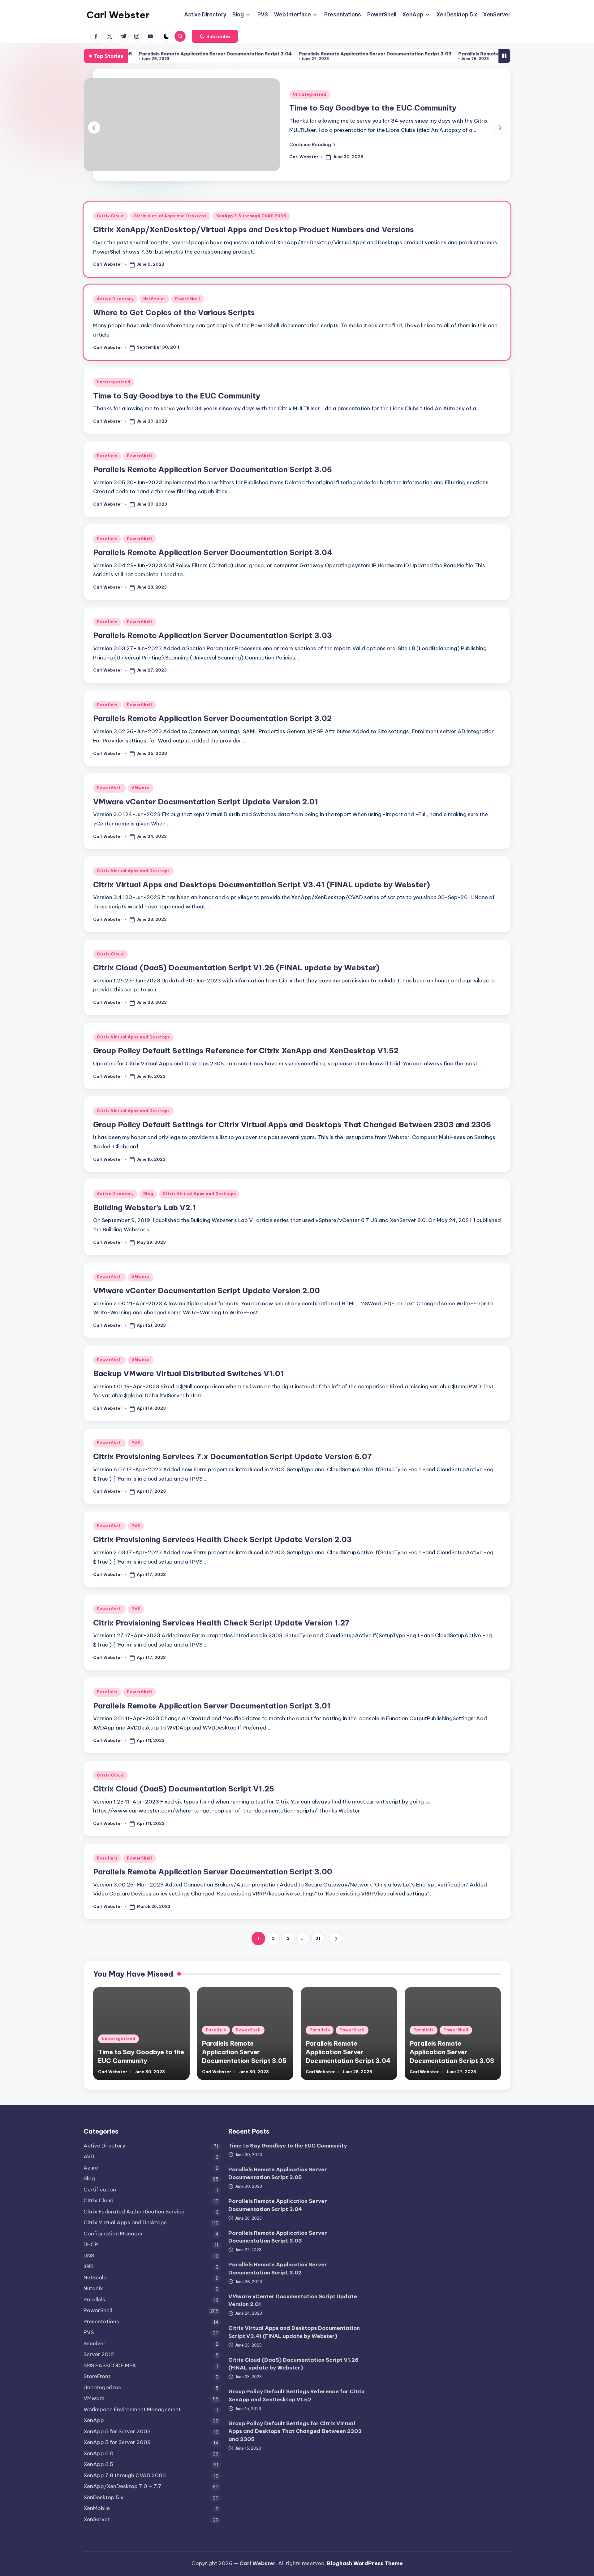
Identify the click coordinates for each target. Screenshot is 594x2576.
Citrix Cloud (110, 216)
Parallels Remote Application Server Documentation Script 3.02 (455, 54)
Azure (91, 2168)
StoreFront (97, 2376)
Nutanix (93, 2288)
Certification (100, 2190)
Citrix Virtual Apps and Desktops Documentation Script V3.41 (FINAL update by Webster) (262, 885)
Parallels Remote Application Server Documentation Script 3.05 (213, 469)
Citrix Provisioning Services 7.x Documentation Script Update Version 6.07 (232, 1456)
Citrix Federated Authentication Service (134, 2212)
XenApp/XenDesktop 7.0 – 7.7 (123, 2486)
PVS (136, 1443)
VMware (140, 788)
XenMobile (97, 2508)
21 (318, 1939)
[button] (215, 36)
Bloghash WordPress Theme (365, 2563)
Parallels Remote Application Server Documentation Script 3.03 (296, 54)
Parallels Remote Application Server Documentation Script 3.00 (213, 1872)
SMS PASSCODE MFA (110, 2365)
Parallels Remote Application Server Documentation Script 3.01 (212, 1706)
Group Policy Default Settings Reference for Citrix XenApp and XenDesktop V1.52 (246, 1051)
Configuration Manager (113, 2234)
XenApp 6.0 (99, 2453)
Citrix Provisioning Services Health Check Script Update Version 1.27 (221, 1623)
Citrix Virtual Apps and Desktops (170, 216)
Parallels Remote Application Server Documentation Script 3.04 (136, 54)
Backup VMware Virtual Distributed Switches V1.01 (188, 1373)
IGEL (89, 2266)
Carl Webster (118, 15)
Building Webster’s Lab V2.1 (144, 1207)
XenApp (94, 2420)
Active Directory (115, 299)
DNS (89, 2256)
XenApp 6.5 (98, 2464)
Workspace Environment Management (132, 2409)
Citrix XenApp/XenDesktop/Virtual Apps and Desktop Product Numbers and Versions (254, 229)
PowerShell (188, 299)
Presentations (101, 2321)
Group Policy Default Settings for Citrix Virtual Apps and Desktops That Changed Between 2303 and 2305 (292, 1125)
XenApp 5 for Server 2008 (117, 2442)
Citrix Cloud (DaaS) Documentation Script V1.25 (184, 1789)
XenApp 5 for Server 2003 (117, 2431)
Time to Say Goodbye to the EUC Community (373, 108)
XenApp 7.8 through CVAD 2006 (251, 216)
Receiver (95, 2343)
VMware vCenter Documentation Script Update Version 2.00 (207, 1290)
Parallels (107, 456)
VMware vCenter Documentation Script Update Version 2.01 (206, 802)
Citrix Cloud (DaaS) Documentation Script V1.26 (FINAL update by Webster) (236, 968)
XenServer (97, 2519)
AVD (89, 2156)
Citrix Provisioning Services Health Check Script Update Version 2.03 (222, 1539)
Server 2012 (99, 2354)
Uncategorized (310, 94)
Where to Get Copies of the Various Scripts (174, 312)
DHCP (91, 2244)
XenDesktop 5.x (103, 2497)
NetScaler (154, 299)
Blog (148, 1194)
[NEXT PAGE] (336, 1939)
